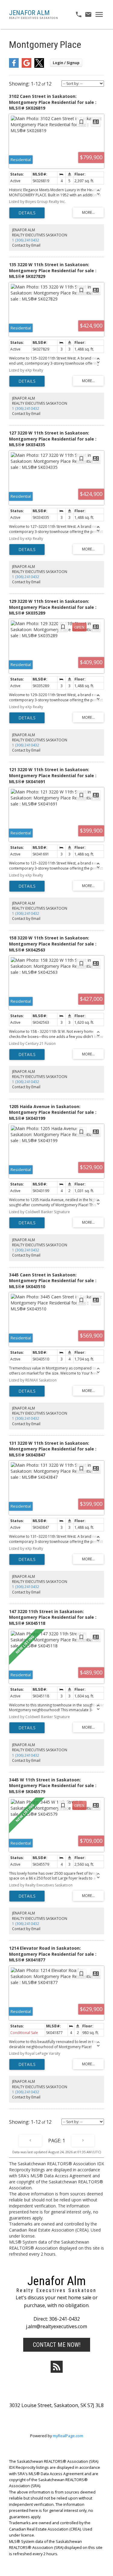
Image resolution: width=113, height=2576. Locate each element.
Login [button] (66, 63)
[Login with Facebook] (14, 66)
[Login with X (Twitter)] (39, 66)
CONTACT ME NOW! (57, 2345)
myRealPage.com (68, 2436)
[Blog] (57, 2367)
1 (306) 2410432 (26, 240)
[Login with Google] (27, 66)
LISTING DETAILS (27, 213)
